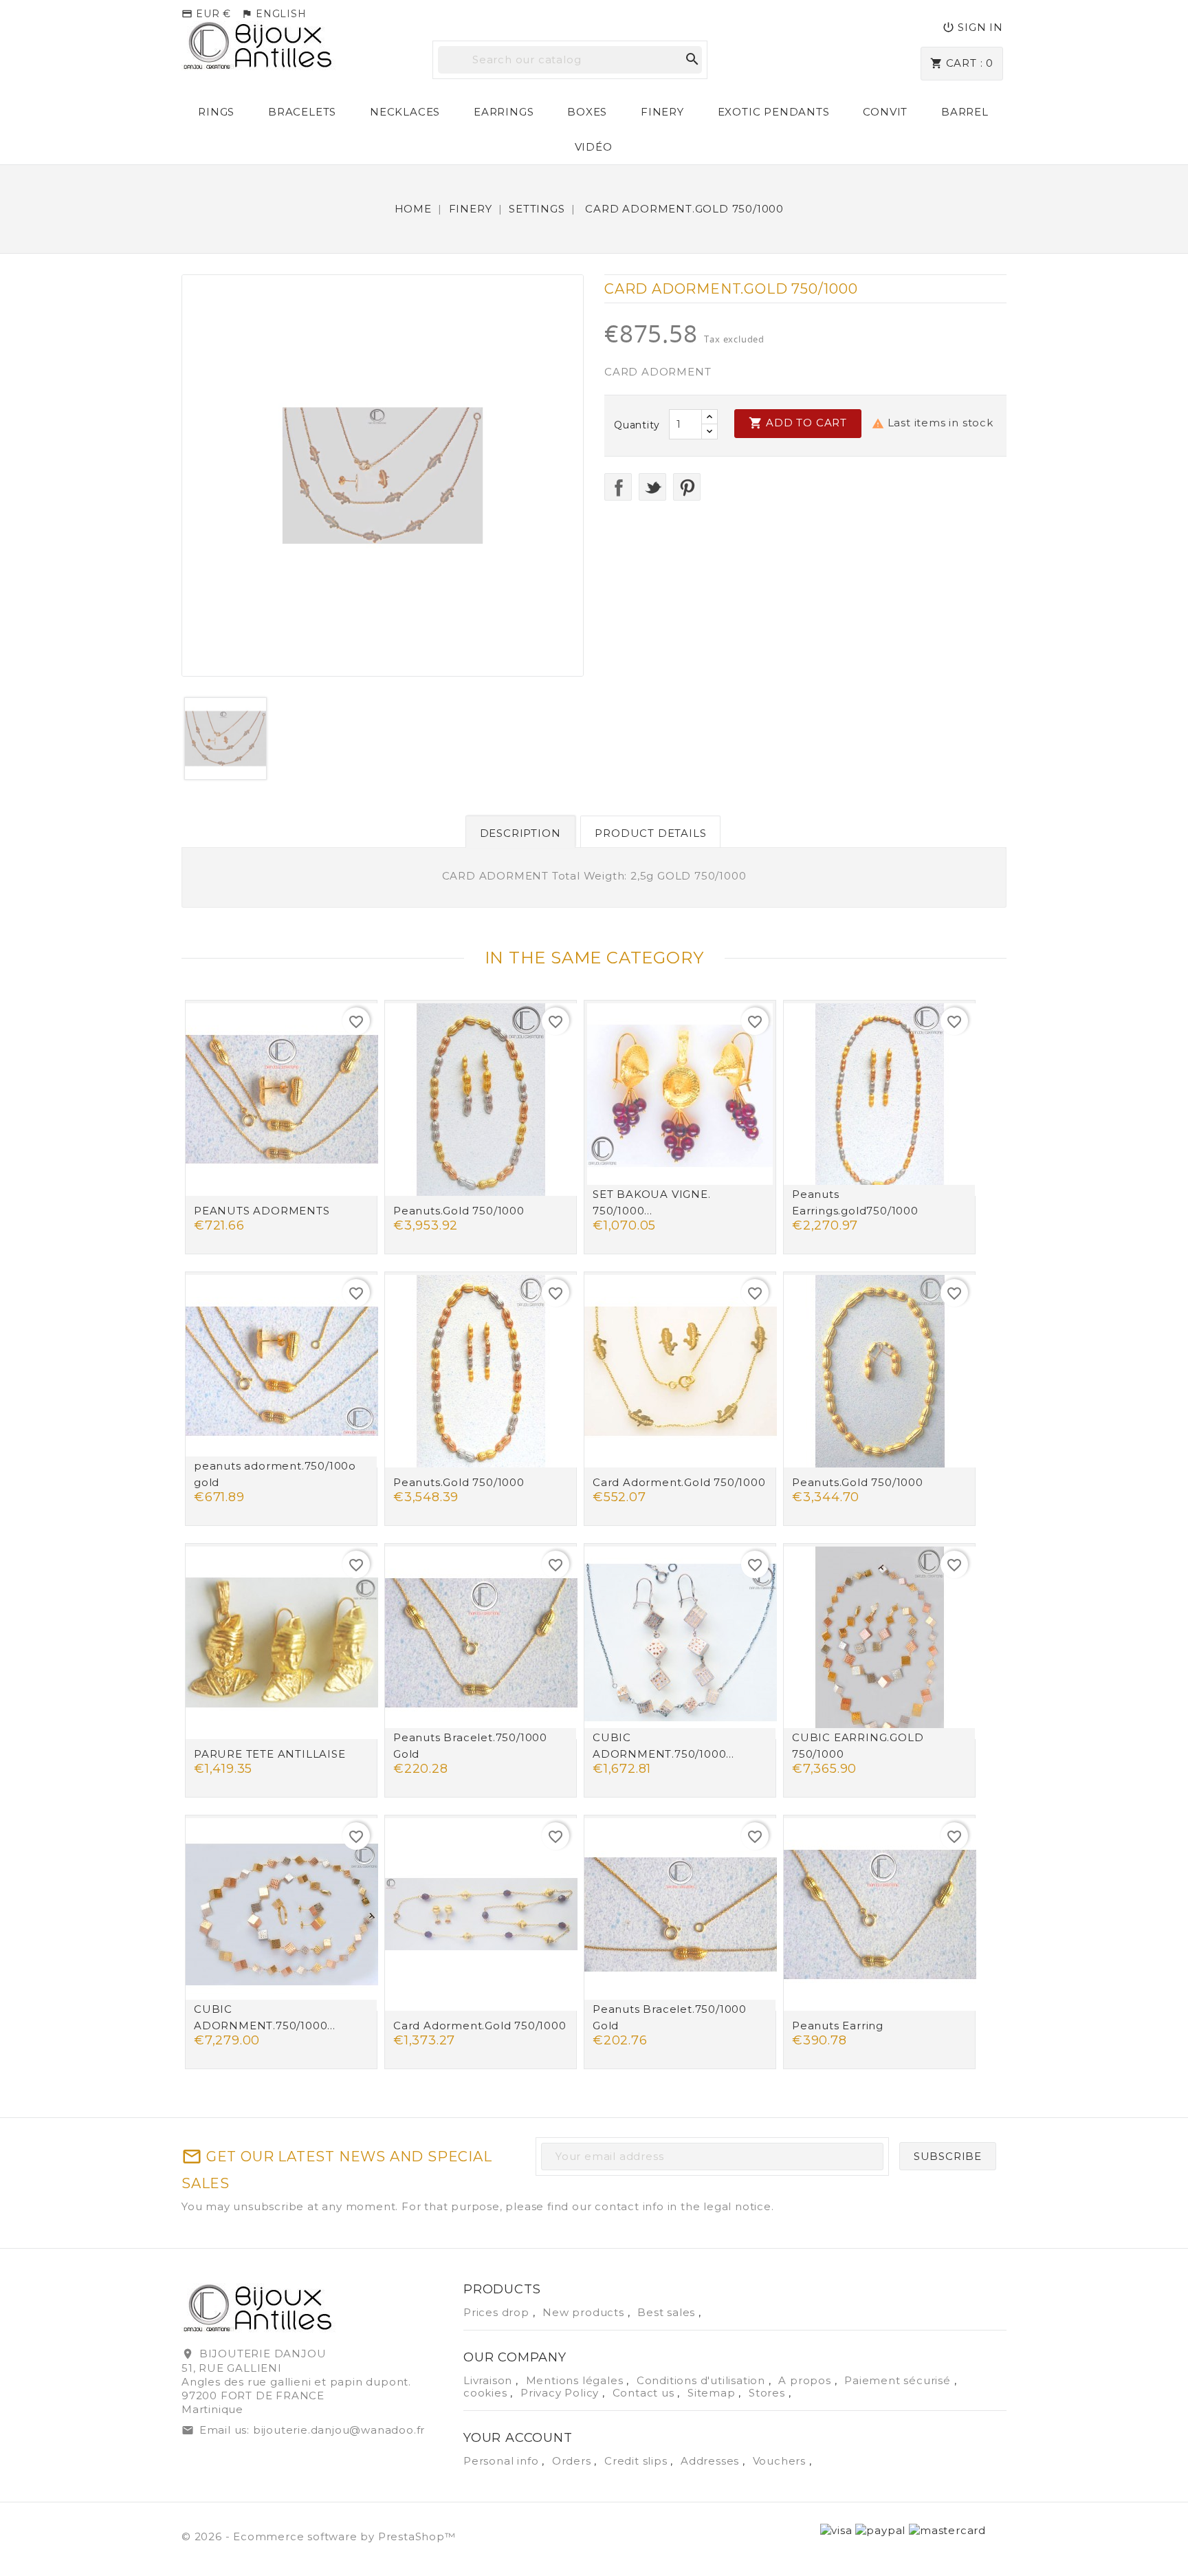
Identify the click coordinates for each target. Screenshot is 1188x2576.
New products (585, 2312)
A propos (806, 2380)
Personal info (503, 2461)
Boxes (587, 112)
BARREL (965, 112)
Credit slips (637, 2461)
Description (520, 833)
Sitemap (713, 2393)
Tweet (652, 487)
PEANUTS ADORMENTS (262, 1211)
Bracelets (302, 112)
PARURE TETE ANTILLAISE (270, 1754)
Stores (769, 2393)
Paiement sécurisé (899, 2380)
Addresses (712, 2461)
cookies (487, 2393)
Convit (885, 112)
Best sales (668, 2312)
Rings (216, 112)
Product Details (650, 833)
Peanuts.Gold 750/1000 (459, 1211)
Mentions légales (576, 2380)
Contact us (645, 2393)
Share (618, 487)
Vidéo (594, 147)
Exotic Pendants (774, 112)
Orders (573, 2461)
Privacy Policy (561, 2393)
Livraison (489, 2380)
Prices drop (498, 2312)
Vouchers (781, 2461)
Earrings (504, 112)
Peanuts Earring (838, 2026)
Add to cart (798, 423)
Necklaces (405, 112)
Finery (662, 112)
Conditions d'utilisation (703, 2380)
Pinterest (687, 487)
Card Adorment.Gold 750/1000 (679, 1482)
